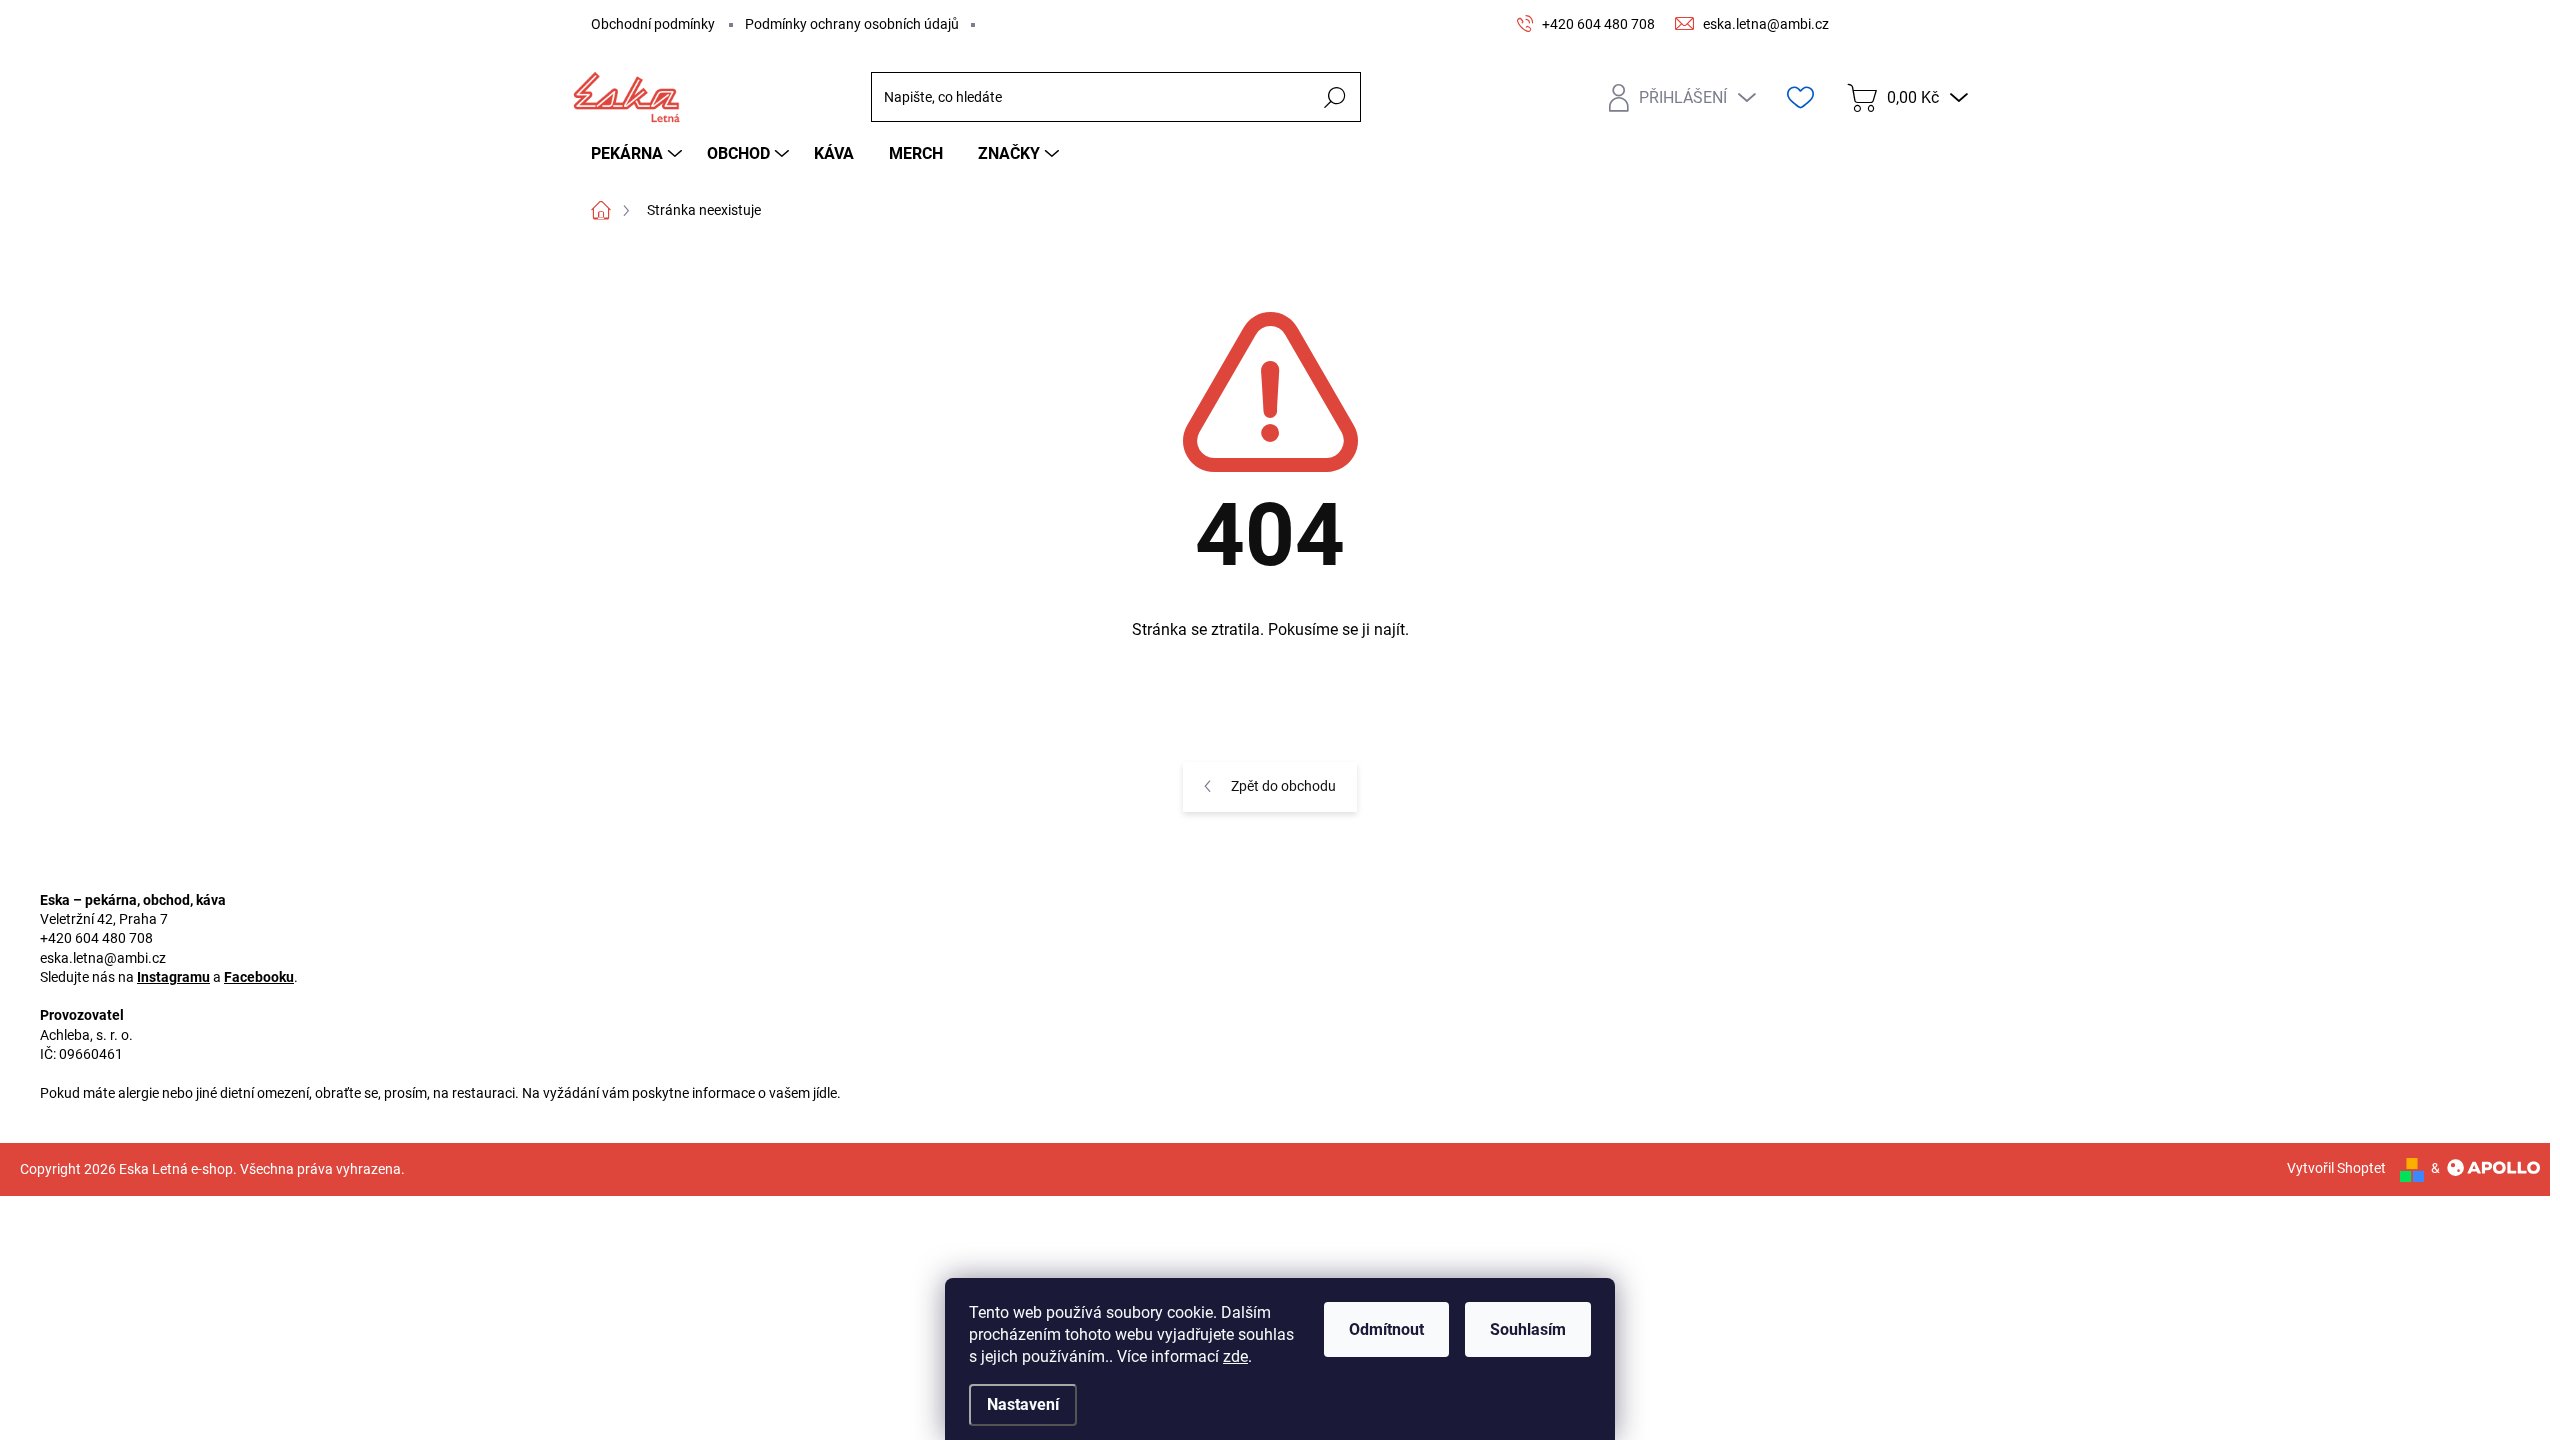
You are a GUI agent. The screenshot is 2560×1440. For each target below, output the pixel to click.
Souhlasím (1528, 1329)
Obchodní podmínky (653, 24)
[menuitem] (639, 154)
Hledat (1334, 97)
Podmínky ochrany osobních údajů (852, 24)
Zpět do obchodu (1283, 786)
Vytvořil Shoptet (2336, 1168)
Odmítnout (1386, 1329)
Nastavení (1023, 1404)
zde (1235, 1356)
